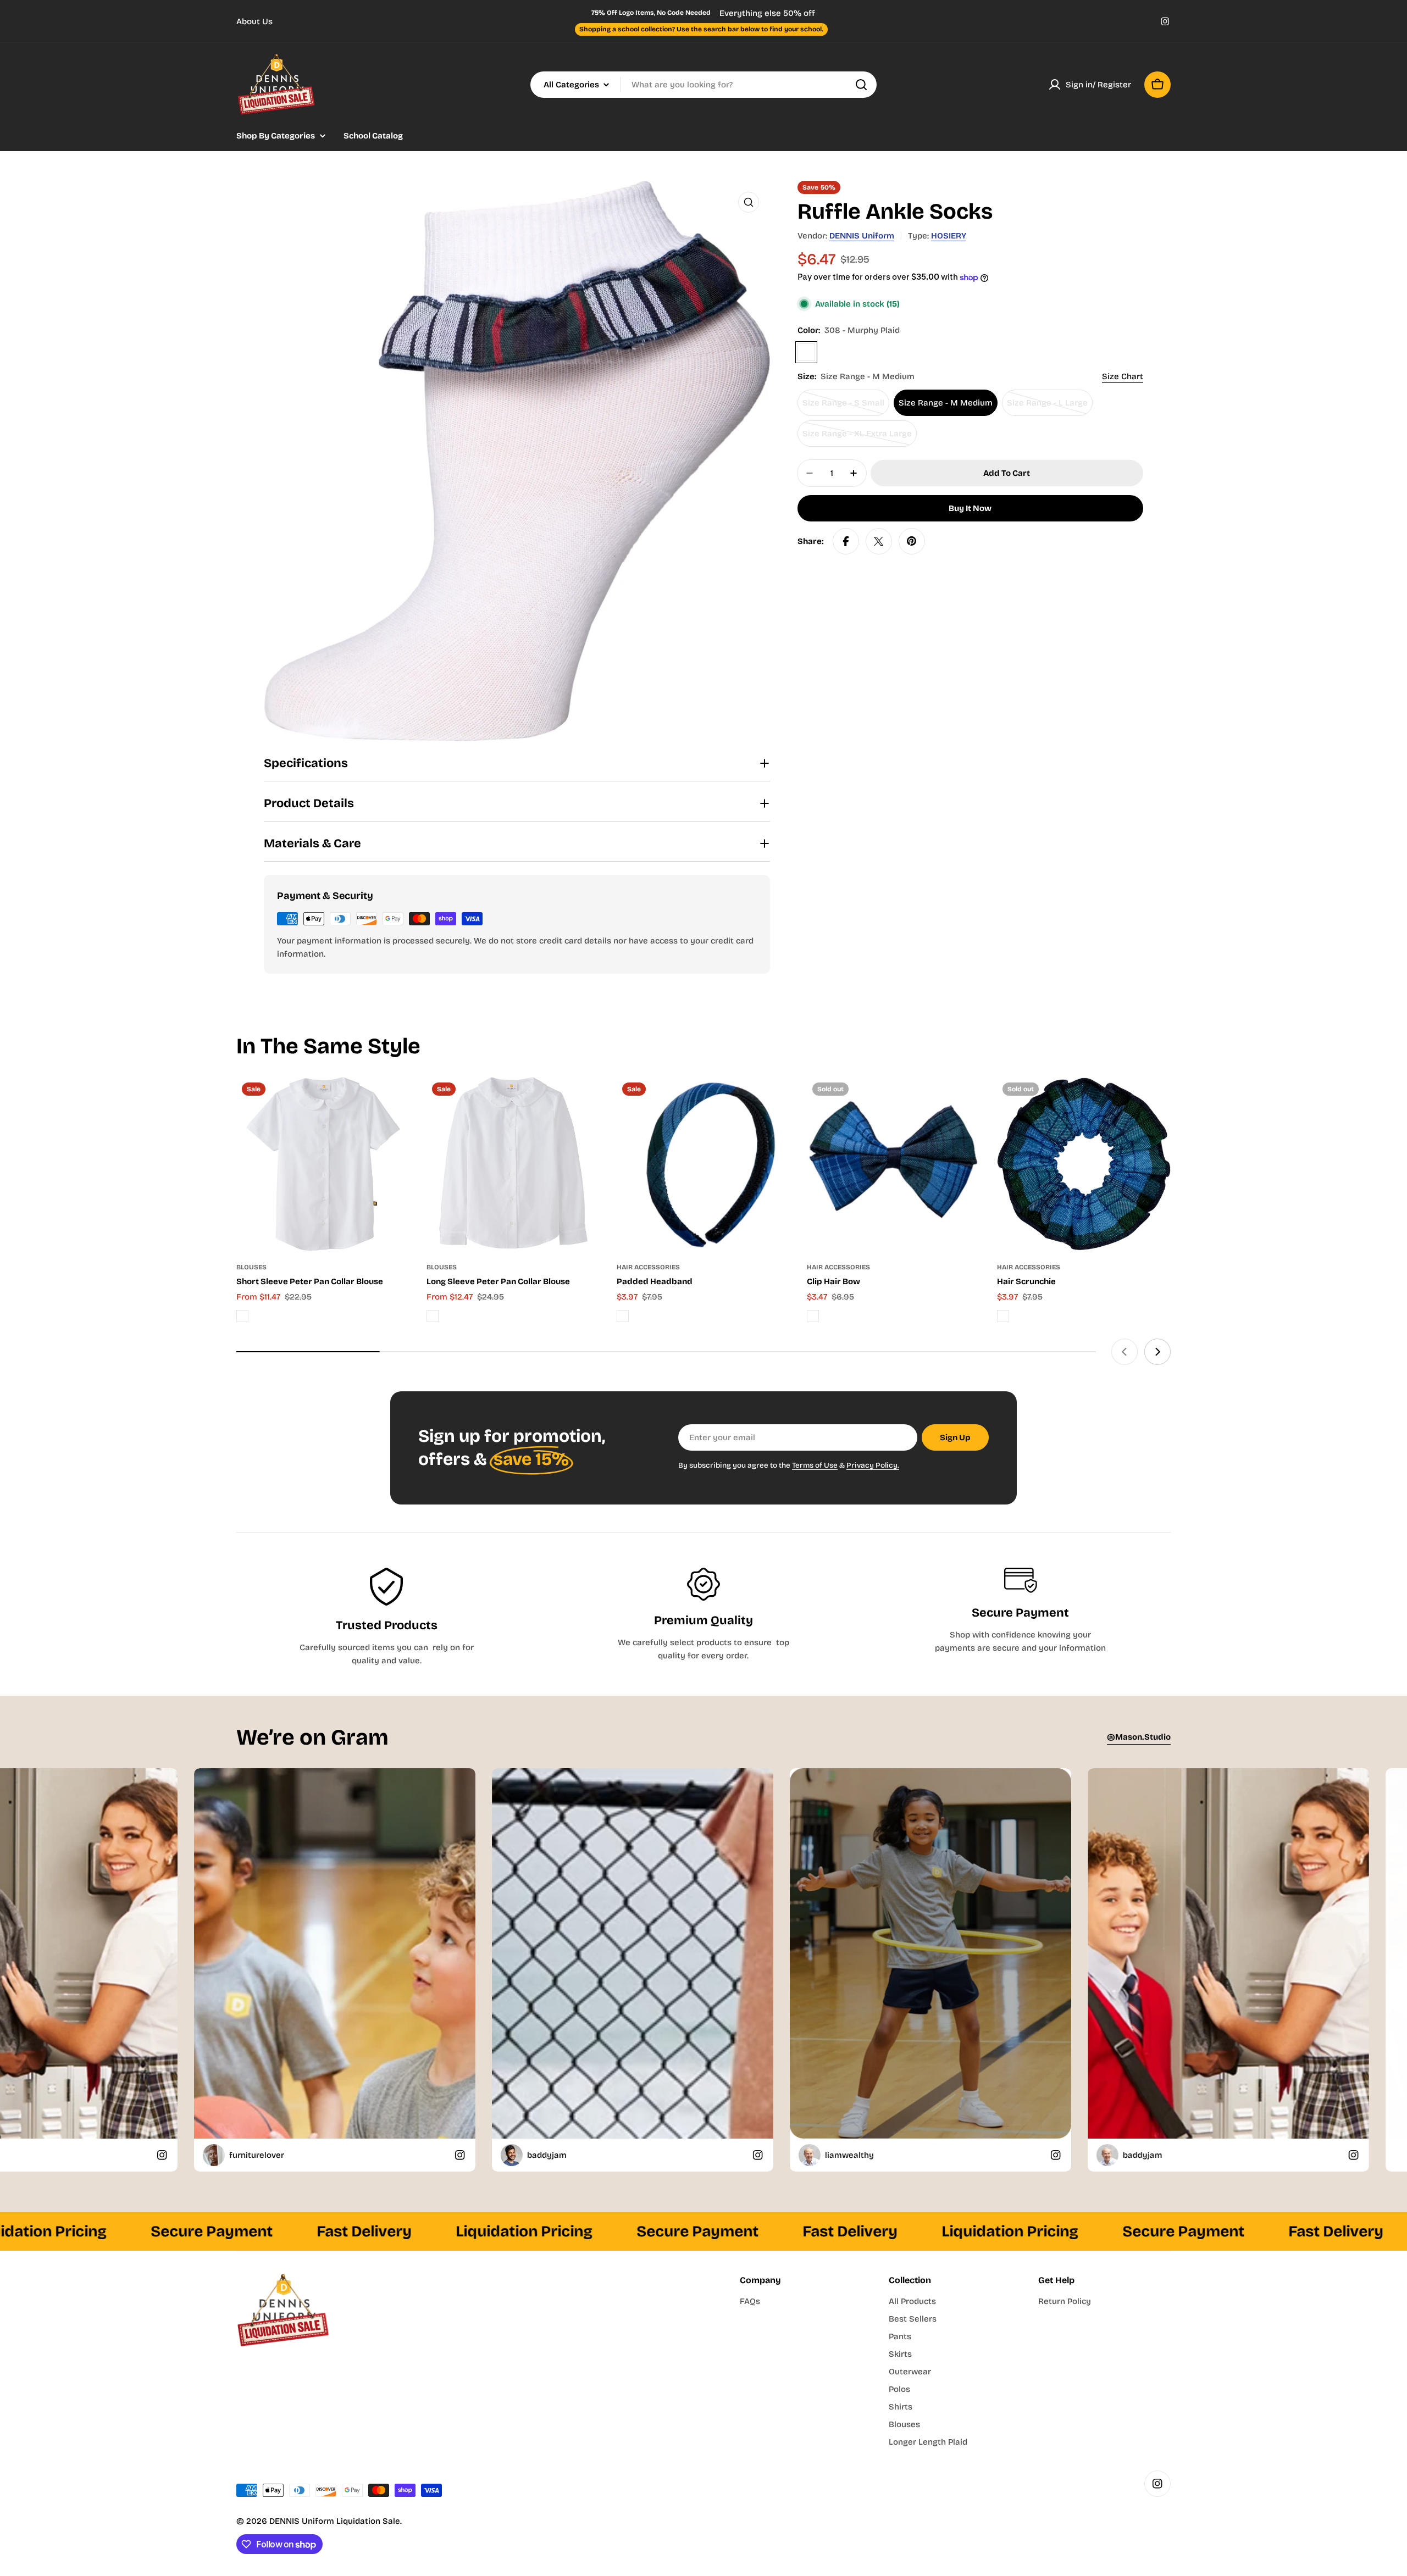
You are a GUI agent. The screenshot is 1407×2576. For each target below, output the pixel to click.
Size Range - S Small (846, 407)
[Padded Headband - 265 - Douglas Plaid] (623, 1316)
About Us (254, 21)
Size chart (1123, 376)
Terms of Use (815, 1465)
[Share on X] (879, 541)
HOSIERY (949, 236)
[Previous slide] (1125, 1352)
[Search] (861, 85)
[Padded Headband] (703, 1164)
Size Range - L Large (1050, 407)
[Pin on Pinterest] (912, 541)
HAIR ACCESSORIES (648, 1267)
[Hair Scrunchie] (1084, 1164)
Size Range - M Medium (946, 403)
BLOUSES (251, 1267)
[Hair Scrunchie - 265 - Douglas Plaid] (1003, 1316)
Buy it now (970, 508)
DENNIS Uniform (862, 236)
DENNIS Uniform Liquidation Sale (335, 2521)
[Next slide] (1157, 1352)
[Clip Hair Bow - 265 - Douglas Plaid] (813, 1316)
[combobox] (703, 85)
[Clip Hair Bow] (894, 1164)
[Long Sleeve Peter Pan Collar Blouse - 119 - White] (433, 1316)
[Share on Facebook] (846, 541)
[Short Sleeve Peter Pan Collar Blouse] (323, 1164)
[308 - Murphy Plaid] (806, 352)
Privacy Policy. (873, 1465)
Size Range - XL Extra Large (857, 438)
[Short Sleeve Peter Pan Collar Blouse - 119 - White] (242, 1316)
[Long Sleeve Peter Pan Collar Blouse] (513, 1164)
